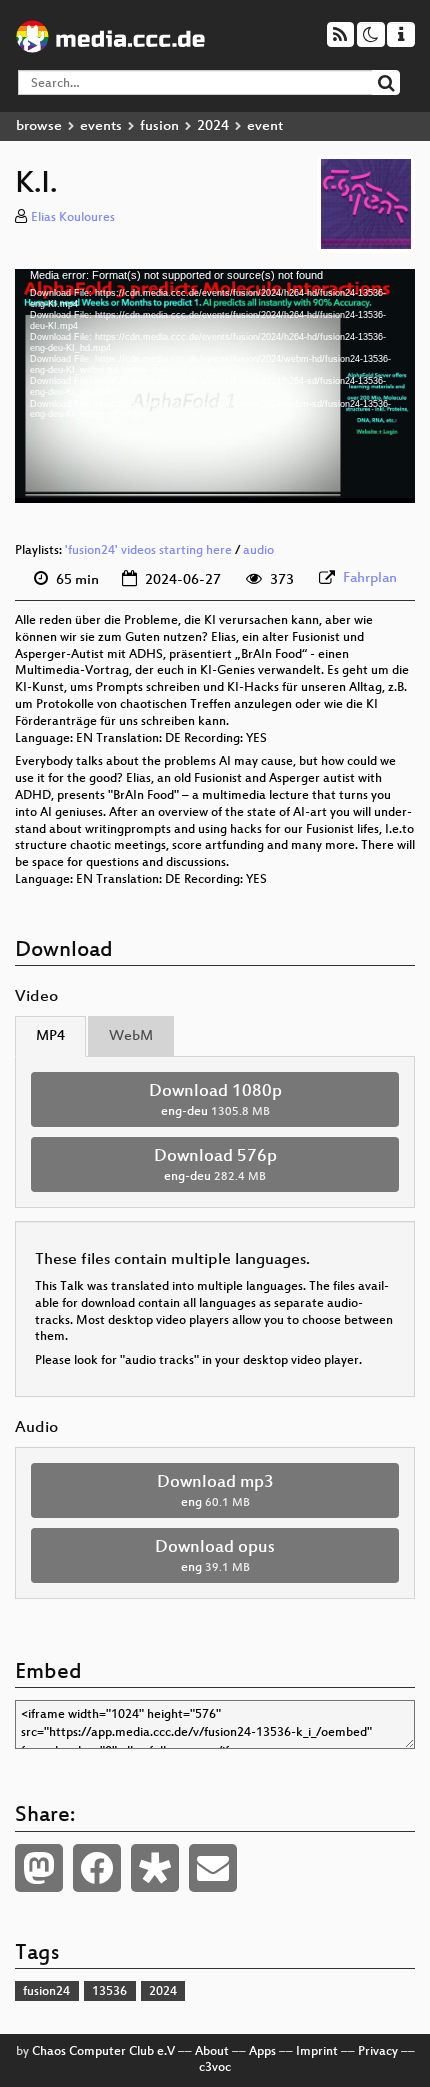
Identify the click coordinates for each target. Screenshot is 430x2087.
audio (258, 551)
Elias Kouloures (73, 218)
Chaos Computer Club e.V (103, 2052)
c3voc (215, 2068)
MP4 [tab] (50, 1036)
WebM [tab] (131, 1036)
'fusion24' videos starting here (148, 551)
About (212, 2052)
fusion (159, 126)
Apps (262, 2052)
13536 (109, 1992)
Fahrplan (370, 578)
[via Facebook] (97, 1868)
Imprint (317, 2052)
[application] (215, 386)
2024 (213, 126)
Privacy (378, 2052)
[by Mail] (213, 1868)
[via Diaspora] (155, 1868)
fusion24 (46, 1992)
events (101, 126)
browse (39, 126)
